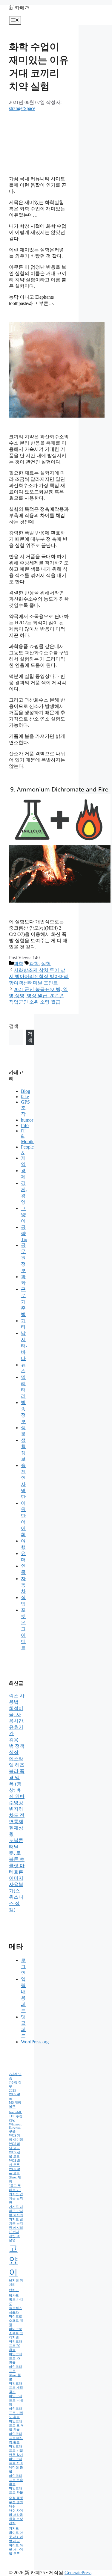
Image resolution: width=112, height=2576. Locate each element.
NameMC (16, 2112)
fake (25, 1097)
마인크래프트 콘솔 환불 (16, 2480)
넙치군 (14, 2290)
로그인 (23, 1967)
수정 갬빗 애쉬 (16, 2504)
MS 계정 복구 (15, 2105)
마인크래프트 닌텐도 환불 (16, 2413)
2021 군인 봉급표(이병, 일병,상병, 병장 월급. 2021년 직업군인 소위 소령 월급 (38, 996)
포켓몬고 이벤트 (23, 1629)
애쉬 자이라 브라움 (16, 2513)
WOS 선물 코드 (15, 2154)
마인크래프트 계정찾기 (16, 2388)
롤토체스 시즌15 (16, 2310)
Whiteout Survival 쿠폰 (15, 2128)
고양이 (23, 1215)
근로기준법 (23, 1302)
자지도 (14, 2529)
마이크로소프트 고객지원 (16, 2333)
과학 (19, 964)
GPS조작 (25, 1108)
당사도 (14, 2295)
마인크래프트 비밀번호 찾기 (16, 2451)
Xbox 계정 (15, 2180)
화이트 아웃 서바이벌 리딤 (16, 2537)
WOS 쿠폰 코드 (15, 2171)
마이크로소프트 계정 (16, 2321)
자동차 (23, 1585)
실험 (46, 964)
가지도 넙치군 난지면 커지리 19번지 (16, 2226)
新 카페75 (19, 8)
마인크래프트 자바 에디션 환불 (16, 2465)
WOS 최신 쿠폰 (15, 2163)
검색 (14, 1026)
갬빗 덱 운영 (14, 2238)
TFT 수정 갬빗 (16, 2118)
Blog (26, 1091)
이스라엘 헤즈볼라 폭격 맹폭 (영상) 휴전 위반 (17, 1777)
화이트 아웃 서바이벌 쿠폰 (16, 2549)
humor (27, 1120)
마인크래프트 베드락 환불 (16, 2438)
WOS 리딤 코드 (15, 2146)
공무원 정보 (23, 1258)
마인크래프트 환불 (16, 2490)
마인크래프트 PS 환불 (16, 2358)
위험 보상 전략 (16, 2521)
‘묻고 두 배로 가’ (15, 2188)
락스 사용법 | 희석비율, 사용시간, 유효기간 (17, 1715)
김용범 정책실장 (17, 1746)
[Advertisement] (39, 141)
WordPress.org (35, 2042)
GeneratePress (78, 2573)
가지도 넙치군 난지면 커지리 (16, 2211)
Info (25, 1125)
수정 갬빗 (16, 2498)
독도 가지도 (16, 2302)
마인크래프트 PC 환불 (16, 2346)
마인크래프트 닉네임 (16, 2400)
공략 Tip (24, 1233)
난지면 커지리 (16, 2283)
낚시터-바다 (24, 1346)
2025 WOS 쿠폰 (15, 2094)
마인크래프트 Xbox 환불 (16, 2373)
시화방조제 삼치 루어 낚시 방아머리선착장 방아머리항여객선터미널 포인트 (39, 976)
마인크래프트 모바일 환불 (16, 2425)
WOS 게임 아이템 (16, 2138)
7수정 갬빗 (15, 2085)
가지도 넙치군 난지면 (16, 2198)
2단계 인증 (15, 2076)
